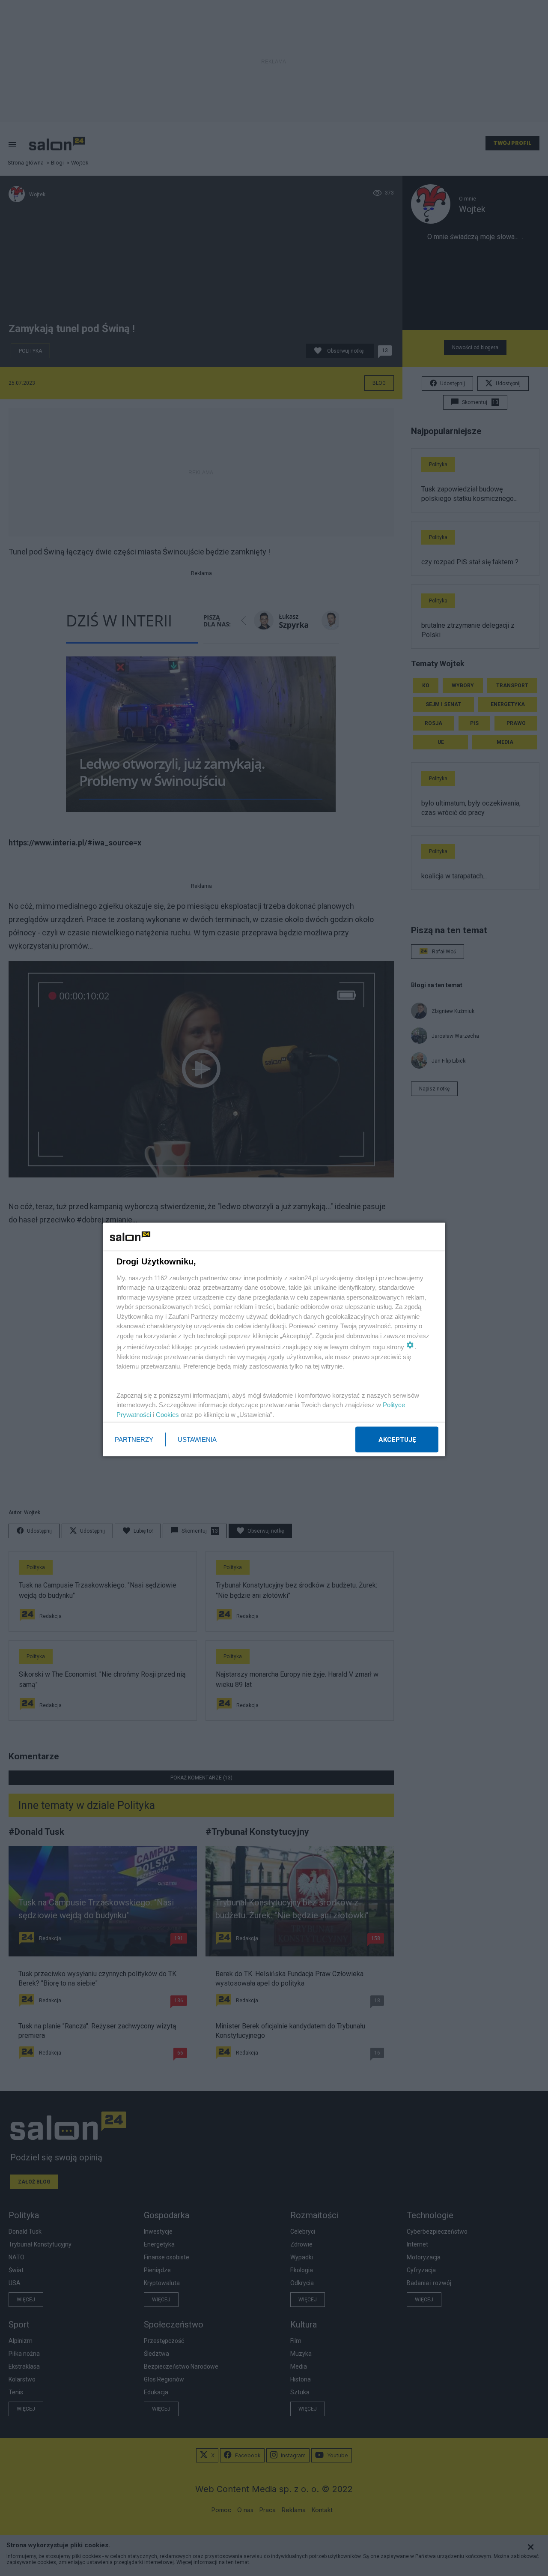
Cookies (167, 1414)
